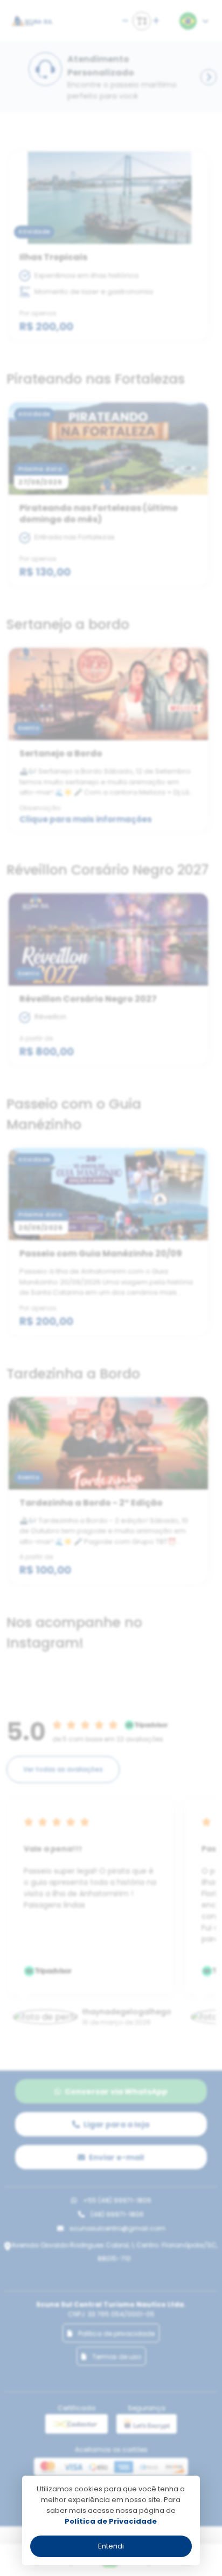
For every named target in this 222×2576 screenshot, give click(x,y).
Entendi (111, 2546)
